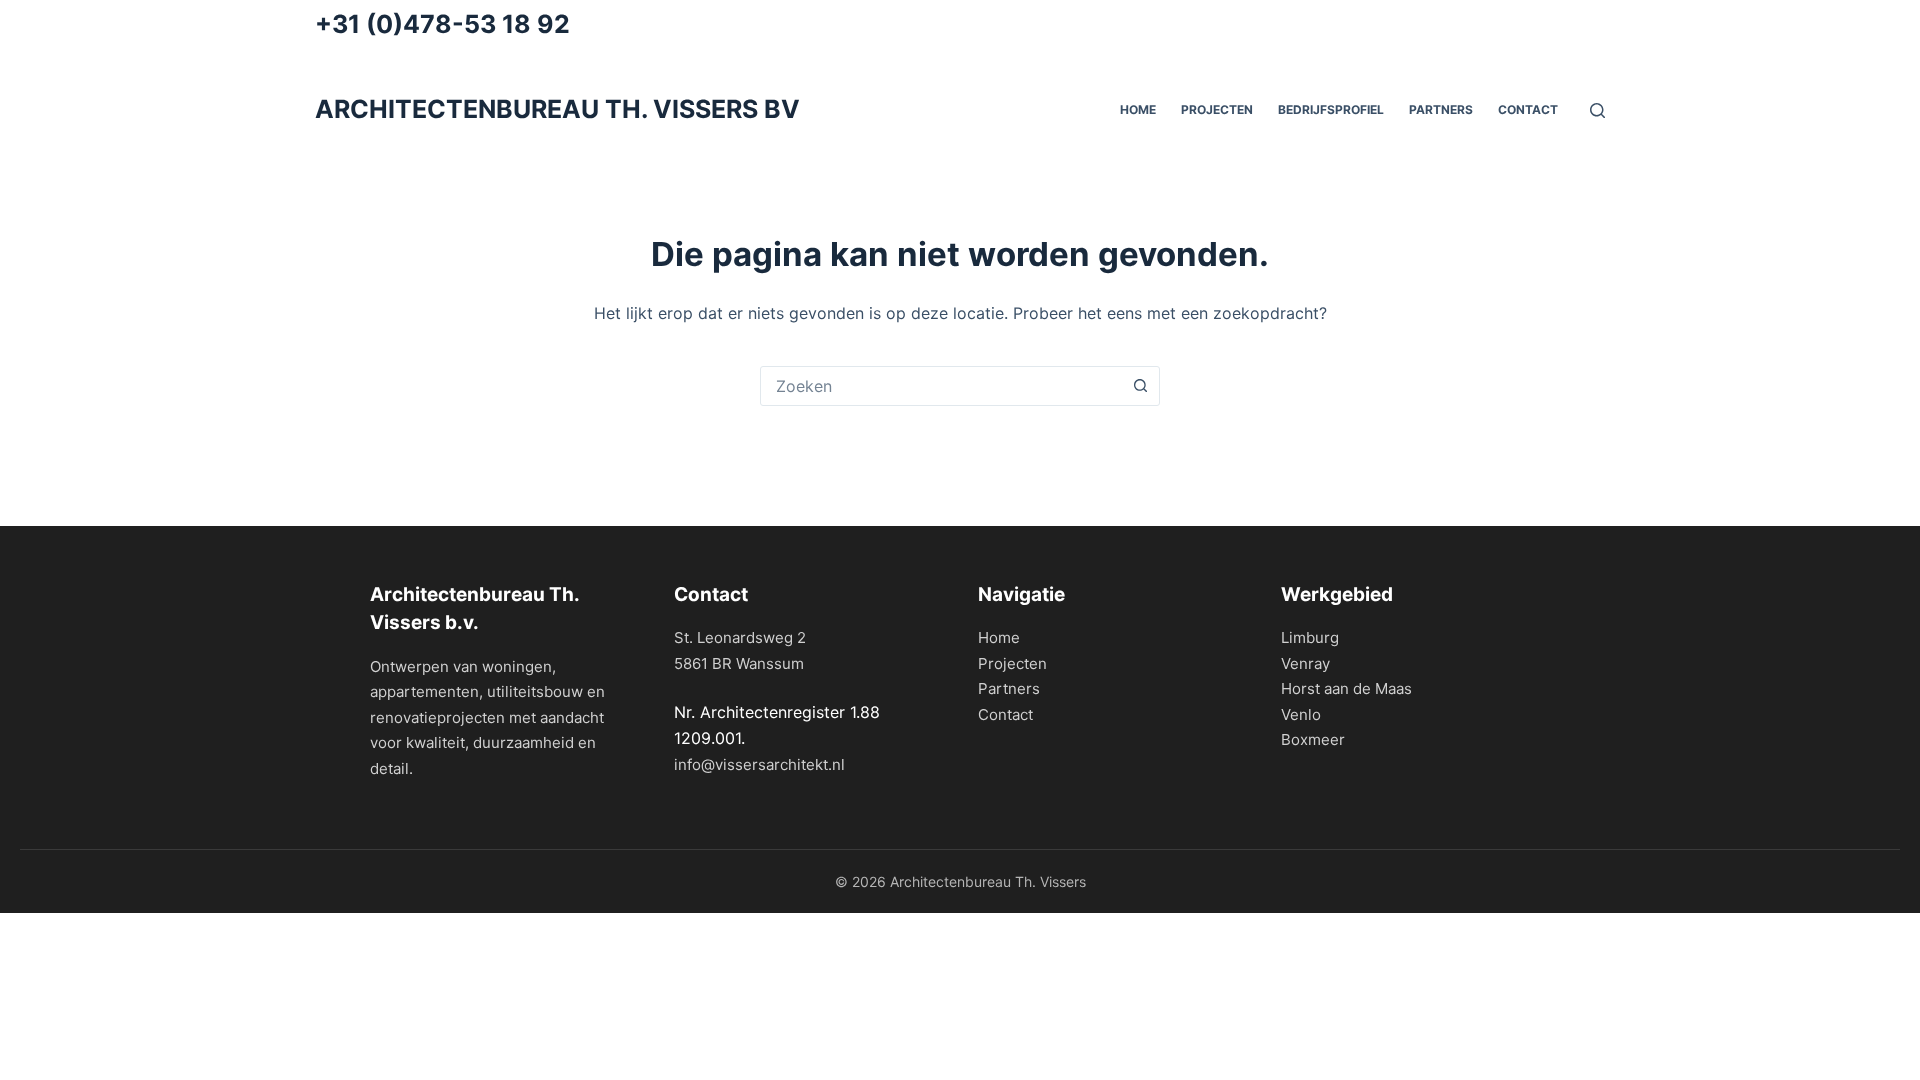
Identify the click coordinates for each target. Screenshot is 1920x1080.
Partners (1009, 688)
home (1138, 109)
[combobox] (941, 386)
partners (1441, 109)
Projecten (1217, 109)
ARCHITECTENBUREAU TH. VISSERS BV (557, 109)
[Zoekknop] (1140, 386)
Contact (1528, 109)
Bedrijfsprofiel (1331, 109)
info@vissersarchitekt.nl (759, 764)
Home (999, 637)
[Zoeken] (1597, 110)
